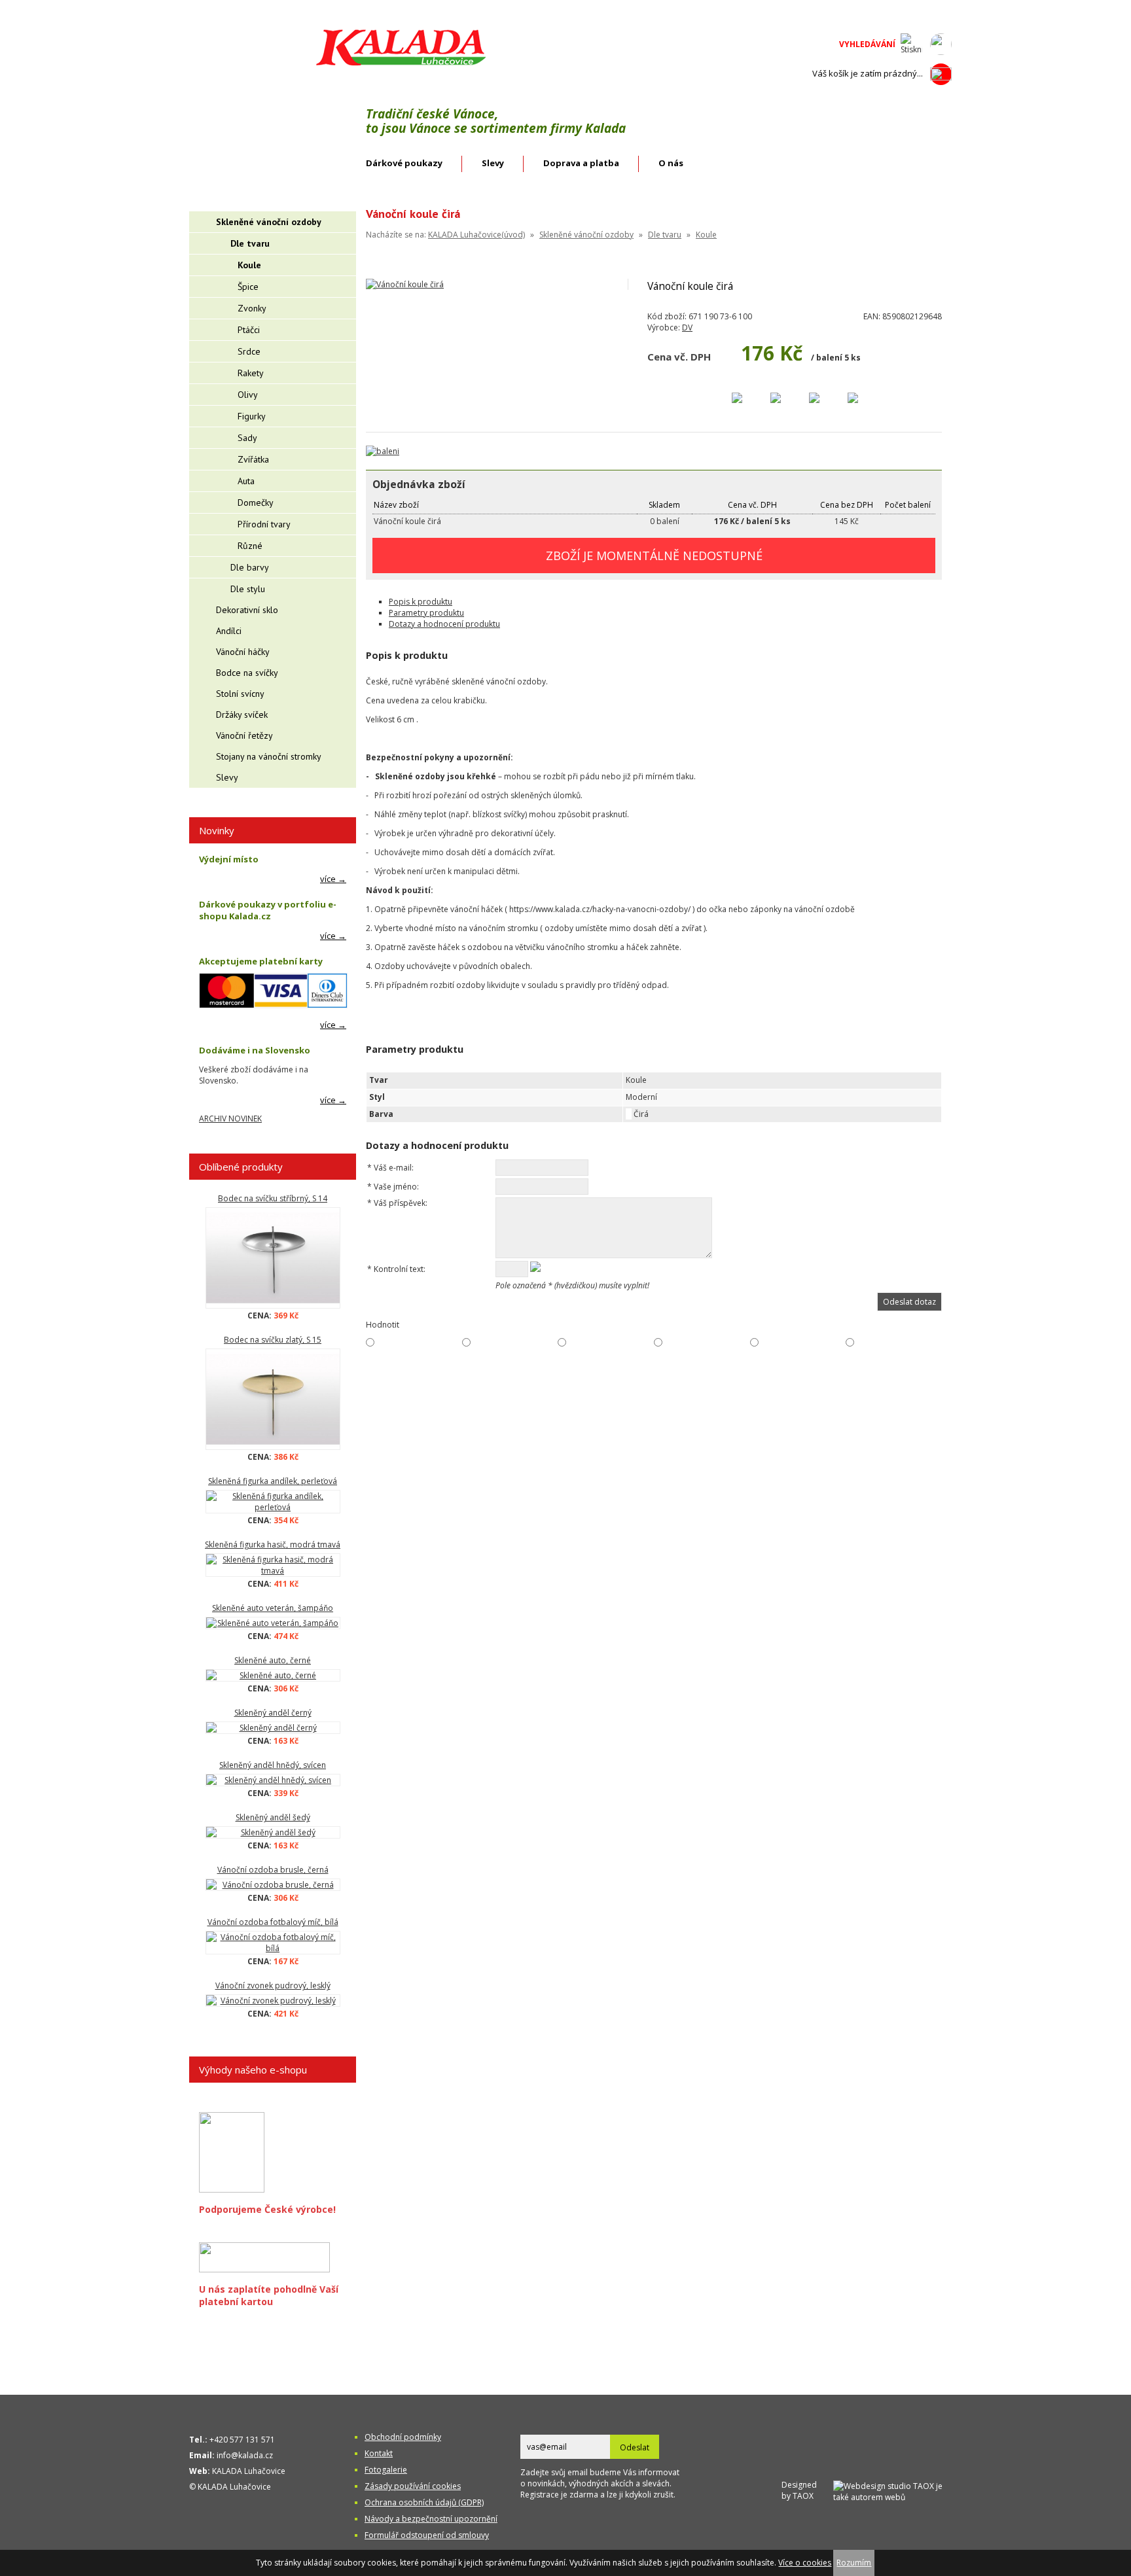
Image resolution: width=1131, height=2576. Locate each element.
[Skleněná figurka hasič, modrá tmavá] (273, 1565)
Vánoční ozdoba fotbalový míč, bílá (273, 1922)
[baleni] (383, 451)
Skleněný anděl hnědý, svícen (273, 1765)
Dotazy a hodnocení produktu (444, 624)
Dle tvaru (665, 235)
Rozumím (854, 2563)
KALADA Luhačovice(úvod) (476, 235)
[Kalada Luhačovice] (400, 63)
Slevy (493, 163)
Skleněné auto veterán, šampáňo (273, 1608)
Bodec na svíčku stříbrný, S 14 (273, 1198)
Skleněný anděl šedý (273, 1817)
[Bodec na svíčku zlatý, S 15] (273, 1399)
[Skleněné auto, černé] (273, 1675)
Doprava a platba (581, 163)
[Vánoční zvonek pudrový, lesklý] (273, 2001)
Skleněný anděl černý (273, 1713)
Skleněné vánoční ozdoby (586, 235)
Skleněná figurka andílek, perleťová (273, 1481)
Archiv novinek (230, 1119)
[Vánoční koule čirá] (405, 284)
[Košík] (941, 74)
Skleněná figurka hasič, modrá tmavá (273, 1544)
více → (333, 879)
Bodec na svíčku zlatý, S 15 (273, 1340)
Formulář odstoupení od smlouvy (427, 2535)
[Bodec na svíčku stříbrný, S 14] (273, 1258)
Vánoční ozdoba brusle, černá (273, 1870)
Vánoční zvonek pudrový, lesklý (273, 1985)
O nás (671, 163)
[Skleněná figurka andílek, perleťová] (273, 1502)
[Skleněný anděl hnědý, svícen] (273, 1780)
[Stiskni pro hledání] (911, 44)
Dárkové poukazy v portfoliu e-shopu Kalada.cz (268, 910)
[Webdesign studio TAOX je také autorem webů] (892, 2490)
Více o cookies (805, 2563)
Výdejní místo (229, 859)
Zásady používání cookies (413, 2486)
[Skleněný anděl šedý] (273, 1832)
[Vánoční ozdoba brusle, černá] (273, 1885)
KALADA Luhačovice (249, 2471)
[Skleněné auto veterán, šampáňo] (273, 1623)
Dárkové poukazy (404, 163)
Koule (706, 235)
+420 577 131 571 (242, 2440)
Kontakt (379, 2453)
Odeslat (635, 2447)
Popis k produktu (421, 602)
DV (687, 327)
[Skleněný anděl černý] (273, 1728)
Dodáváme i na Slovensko (255, 1050)
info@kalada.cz (245, 2455)
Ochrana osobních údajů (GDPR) (424, 2502)
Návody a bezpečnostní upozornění (431, 2519)
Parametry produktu (426, 613)
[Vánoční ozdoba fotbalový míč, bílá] (273, 1943)
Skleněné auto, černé (273, 1660)
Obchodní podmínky (403, 2437)
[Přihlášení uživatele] (941, 44)
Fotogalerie (386, 2470)
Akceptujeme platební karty (261, 961)
